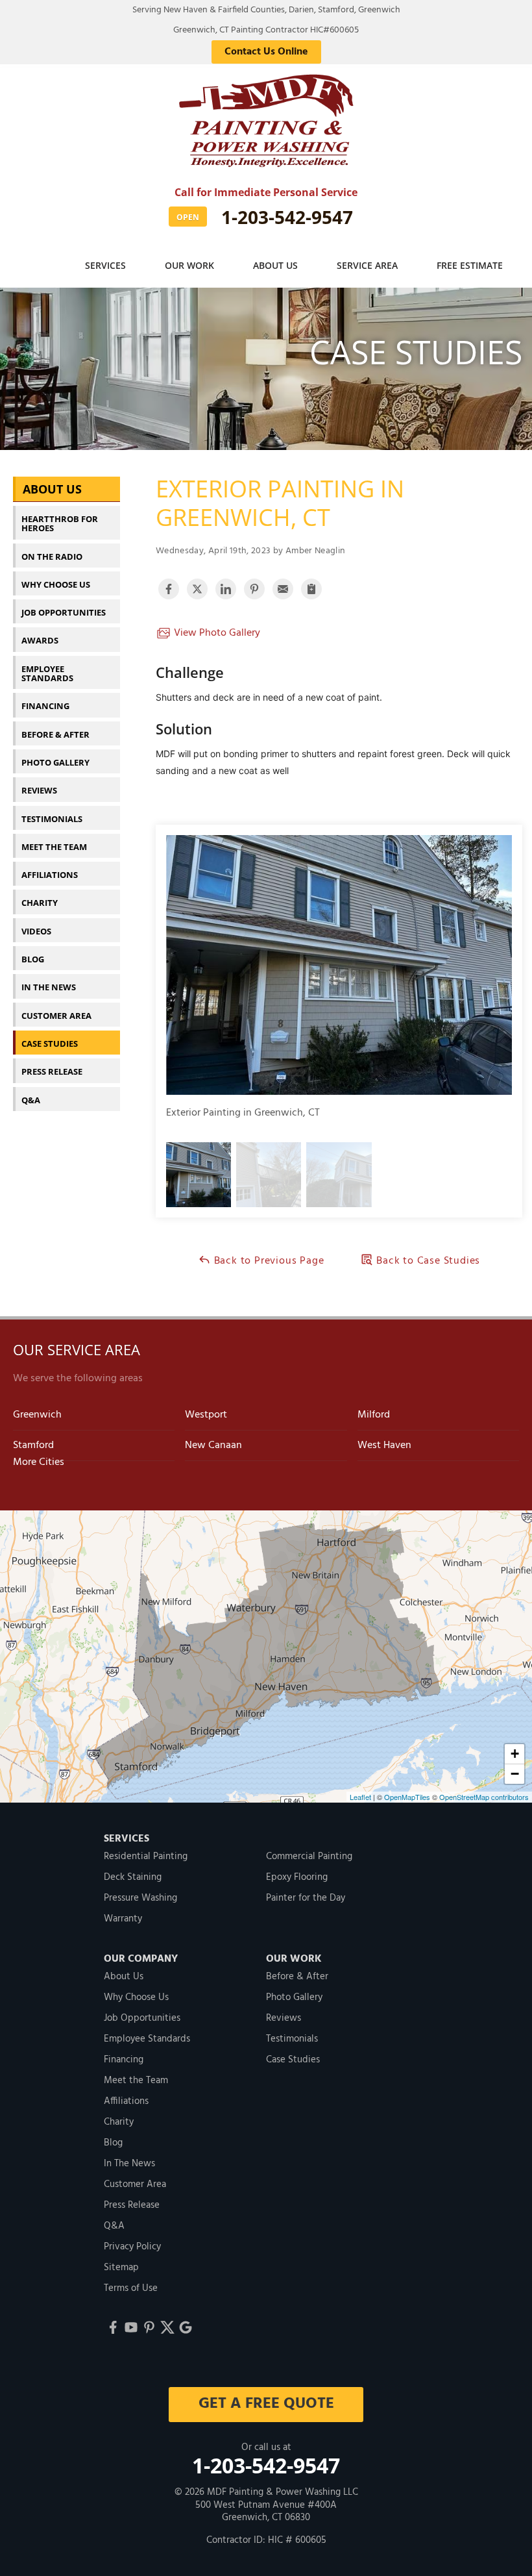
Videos (36, 931)
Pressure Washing (140, 1898)
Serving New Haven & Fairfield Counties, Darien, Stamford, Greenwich (266, 10)
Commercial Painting (309, 1857)
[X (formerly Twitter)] (167, 2327)
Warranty (123, 1919)
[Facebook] (113, 2327)
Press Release (52, 1071)
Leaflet (360, 1797)
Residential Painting (146, 1857)
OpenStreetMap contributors (484, 1797)
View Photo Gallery (216, 633)
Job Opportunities (64, 612)
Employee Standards (47, 673)
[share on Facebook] (169, 589)
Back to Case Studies (427, 1261)
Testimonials (52, 819)
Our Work (189, 265)
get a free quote (266, 2404)
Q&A (31, 1100)
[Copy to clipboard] (311, 589)
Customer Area (56, 1016)
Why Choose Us (56, 584)
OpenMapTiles (407, 1797)
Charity (40, 903)
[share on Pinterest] (254, 589)
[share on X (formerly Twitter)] (197, 589)
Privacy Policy (132, 2247)
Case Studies (50, 1044)
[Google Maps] (186, 2327)
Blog (33, 959)
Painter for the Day (306, 1898)
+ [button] (515, 1754)
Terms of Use (131, 2288)
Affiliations (50, 875)
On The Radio (52, 556)
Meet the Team (54, 847)
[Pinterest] (149, 2327)
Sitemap (121, 2268)
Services (105, 265)
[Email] (283, 589)
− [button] (515, 1774)
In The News (49, 987)
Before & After (55, 734)
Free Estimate (470, 265)
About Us (275, 265)
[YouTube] (131, 2327)
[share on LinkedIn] (226, 589)
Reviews (39, 790)
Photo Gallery (55, 762)
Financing (45, 706)
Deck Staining (133, 1877)
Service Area (367, 265)
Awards (40, 640)
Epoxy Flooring (297, 1877)
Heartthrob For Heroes (60, 523)
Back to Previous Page (268, 1261)
